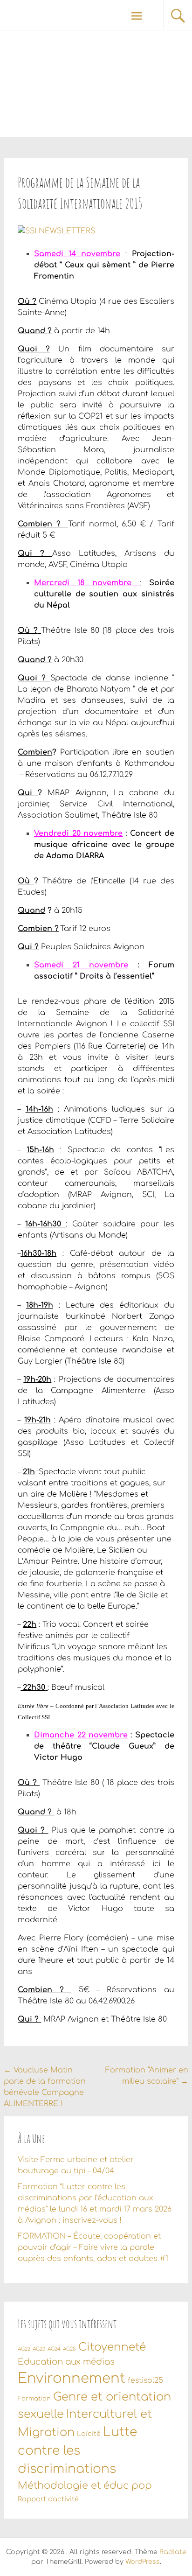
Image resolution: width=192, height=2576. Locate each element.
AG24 (54, 2349)
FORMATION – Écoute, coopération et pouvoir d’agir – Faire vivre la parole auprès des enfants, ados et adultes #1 (93, 2247)
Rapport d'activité (48, 2499)
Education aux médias (66, 2362)
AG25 (69, 2349)
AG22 (24, 2349)
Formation (34, 2399)
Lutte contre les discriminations (77, 2451)
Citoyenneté (112, 2347)
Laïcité (89, 2434)
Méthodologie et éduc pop (85, 2485)
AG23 (39, 2349)
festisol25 (145, 2380)
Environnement (72, 2378)
